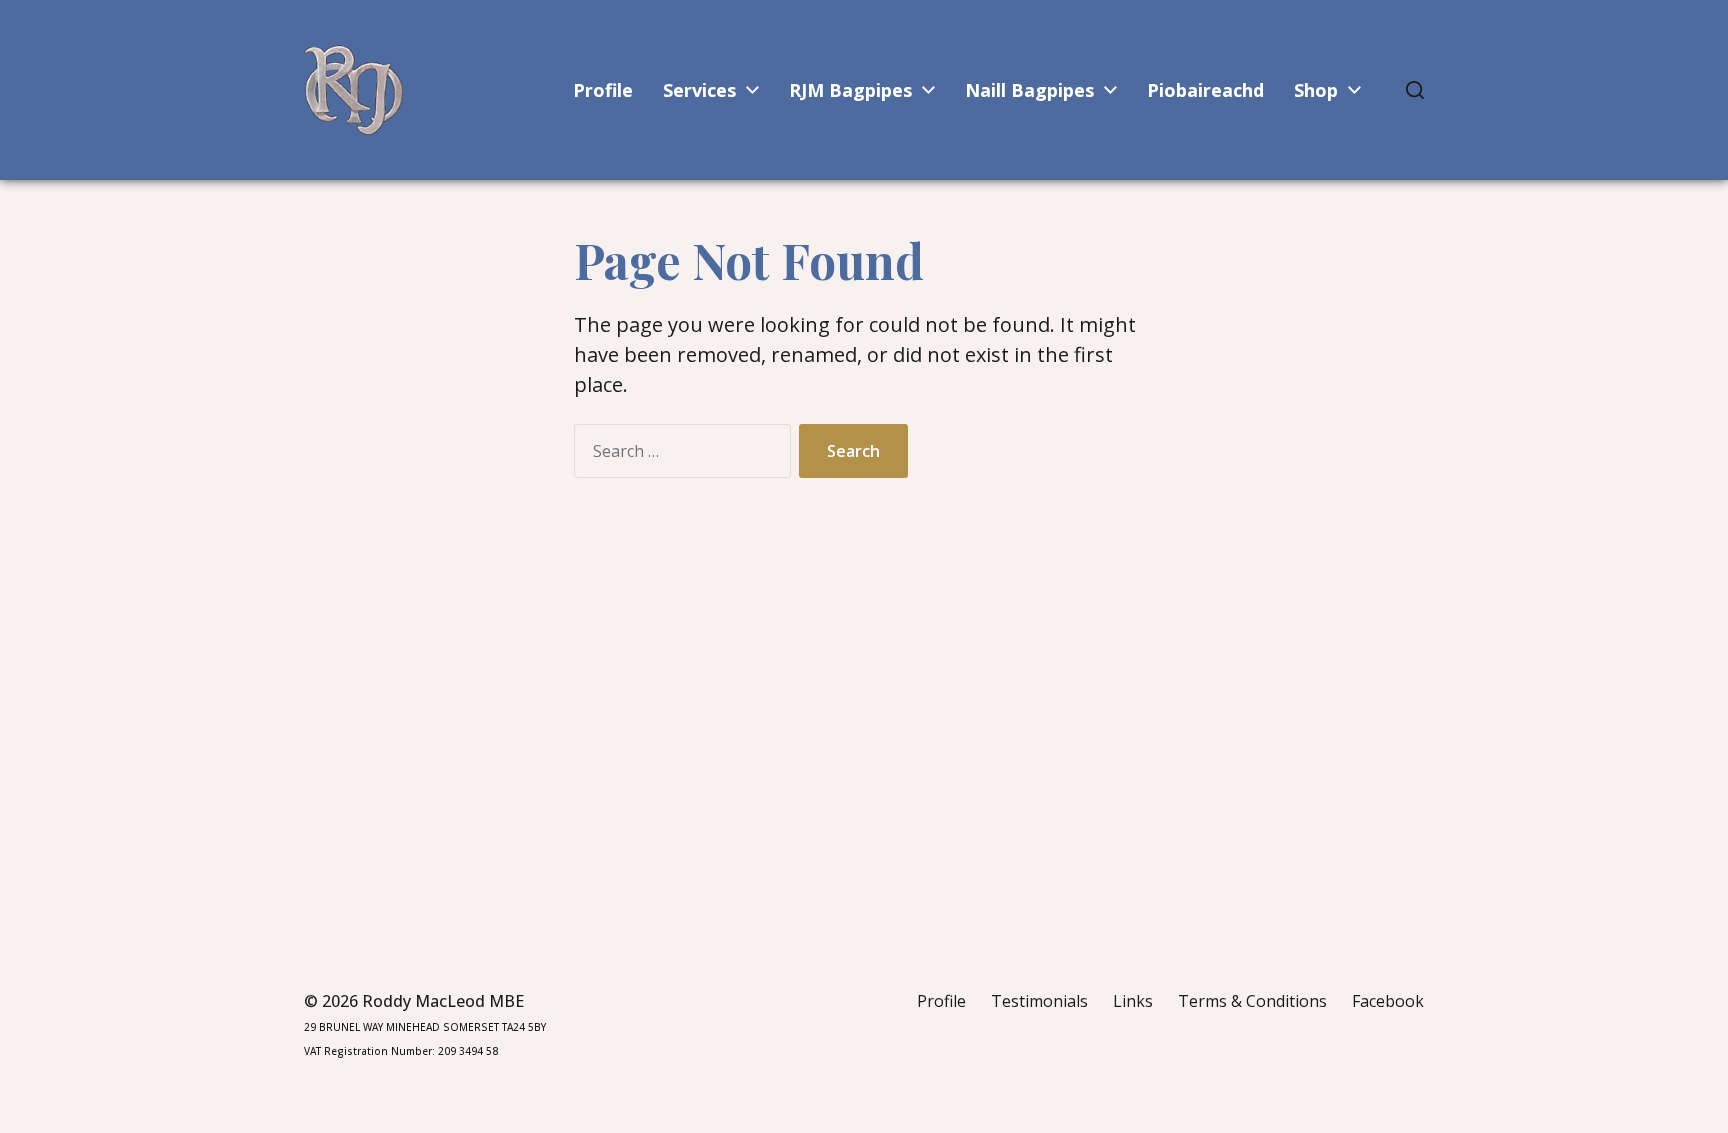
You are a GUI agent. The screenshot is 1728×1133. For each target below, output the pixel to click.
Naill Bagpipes (1029, 90)
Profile (603, 90)
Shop (1316, 90)
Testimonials (1039, 1001)
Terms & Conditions (1252, 1001)
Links (1133, 1001)
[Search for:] (678, 455)
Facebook (1388, 1001)
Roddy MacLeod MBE (443, 1001)
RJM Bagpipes (850, 90)
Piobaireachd (1205, 90)
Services (699, 90)
